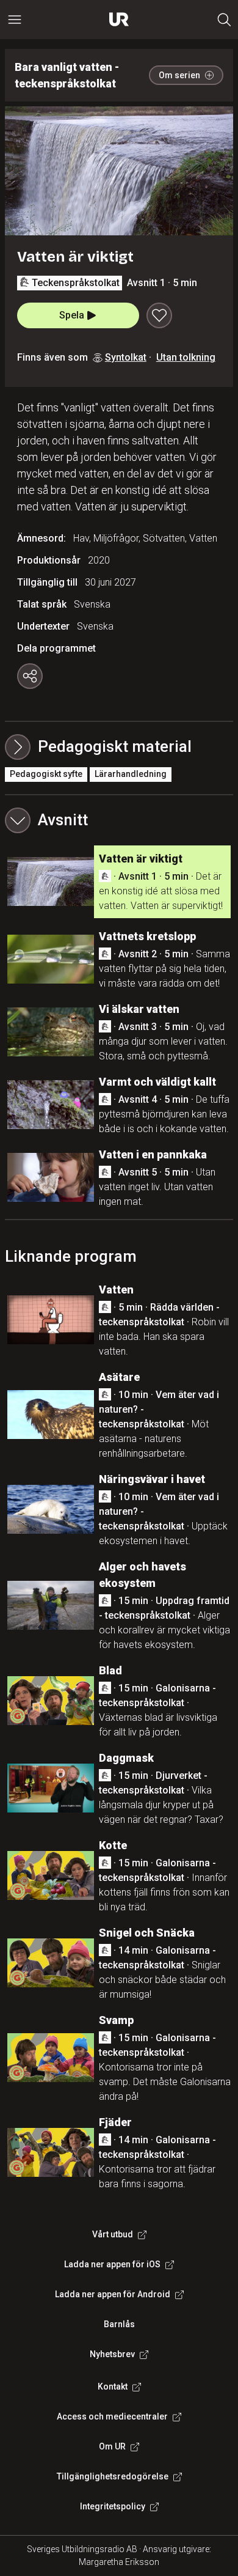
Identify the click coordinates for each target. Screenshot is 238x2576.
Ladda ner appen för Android (113, 2294)
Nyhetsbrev (112, 2354)
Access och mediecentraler (112, 2416)
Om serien (179, 75)
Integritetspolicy (113, 2506)
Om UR (112, 2446)
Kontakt (113, 2386)
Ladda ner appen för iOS (112, 2264)
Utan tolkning (186, 357)
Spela (72, 315)
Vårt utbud (113, 2234)
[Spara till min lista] (159, 315)
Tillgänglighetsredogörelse (113, 2476)
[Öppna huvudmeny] (15, 20)
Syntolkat (126, 357)
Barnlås (119, 2324)
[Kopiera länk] (30, 676)
